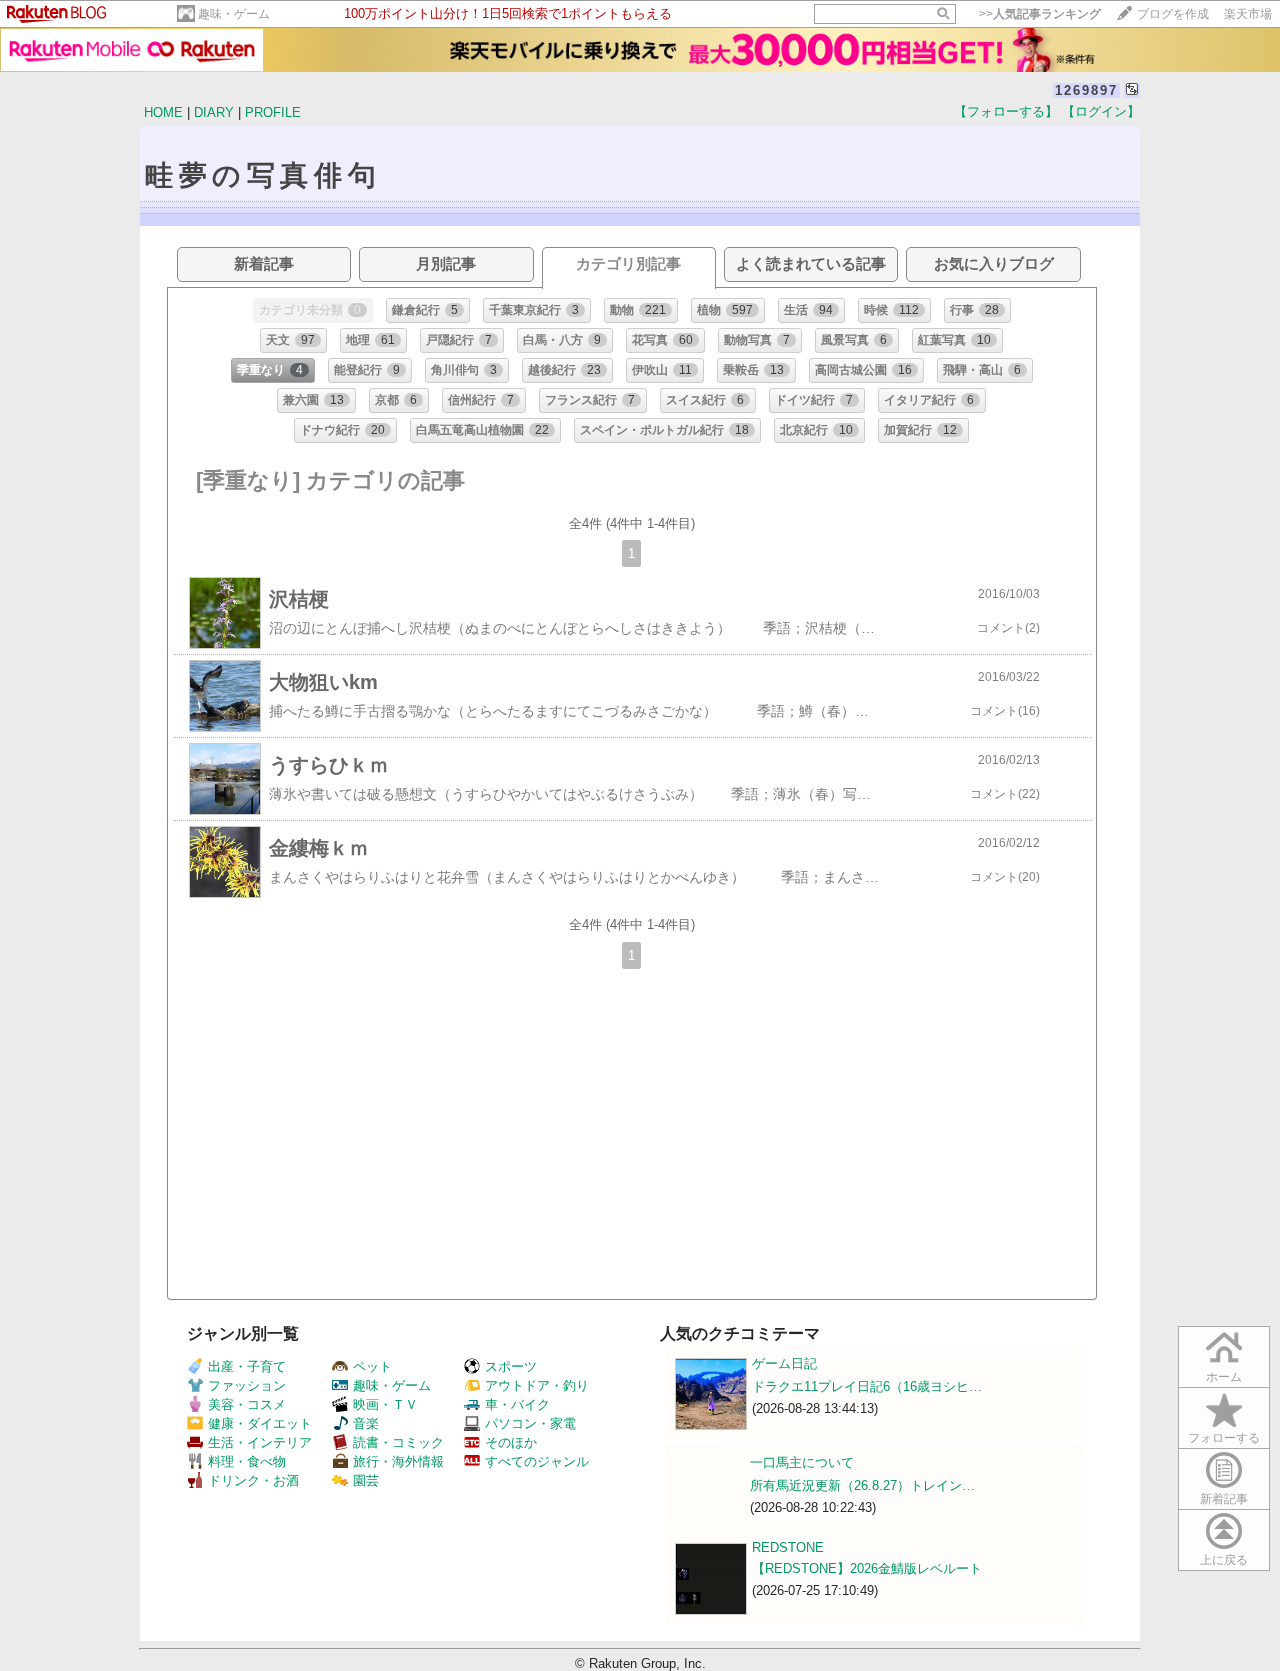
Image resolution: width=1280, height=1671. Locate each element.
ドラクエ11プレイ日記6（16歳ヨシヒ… (867, 1386)
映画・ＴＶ (385, 1404)
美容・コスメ (247, 1404)
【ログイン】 (1101, 111)
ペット (372, 1366)
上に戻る (1224, 1560)
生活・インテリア (260, 1442)
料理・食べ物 (247, 1461)
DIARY (214, 112)
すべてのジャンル (537, 1461)
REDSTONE (788, 1547)
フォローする (1224, 1438)
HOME (163, 112)
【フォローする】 (1006, 111)
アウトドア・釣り (537, 1385)
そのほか (511, 1442)
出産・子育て (247, 1366)
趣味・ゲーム (234, 14)
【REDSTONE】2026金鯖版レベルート (867, 1568)
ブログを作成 (1173, 14)
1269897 (1086, 90)
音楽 (366, 1423)
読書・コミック (398, 1442)
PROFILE (273, 112)
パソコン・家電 (530, 1423)
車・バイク (517, 1404)
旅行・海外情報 (398, 1461)
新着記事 (1224, 1499)
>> (1040, 14)
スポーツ (511, 1366)
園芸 (366, 1480)
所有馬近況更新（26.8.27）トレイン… (862, 1485)
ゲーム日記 (784, 1363)
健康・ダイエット (260, 1423)
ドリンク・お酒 (253, 1480)
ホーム (1224, 1377)
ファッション (247, 1385)
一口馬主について (802, 1462)
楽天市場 (1248, 14)
